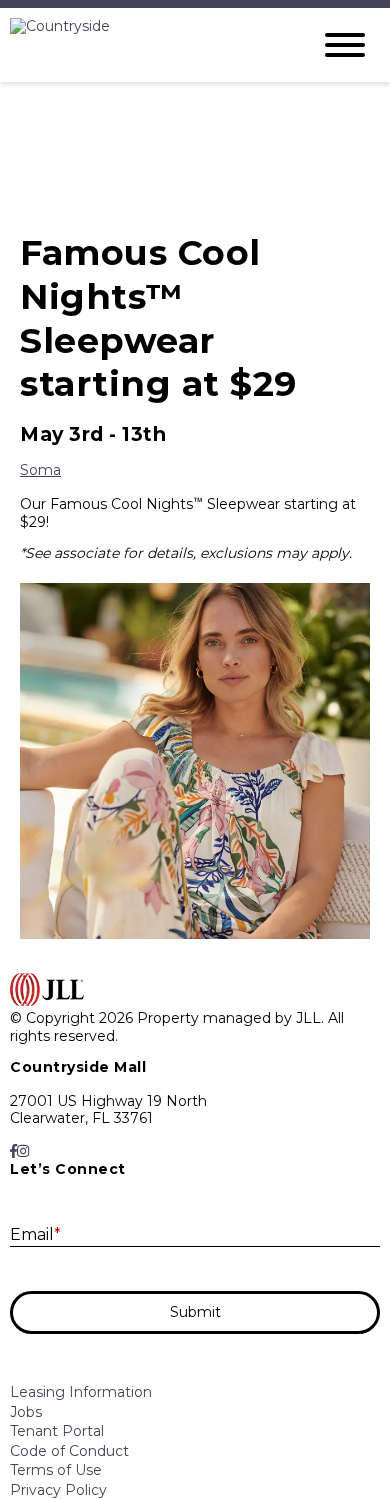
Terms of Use (56, 1470)
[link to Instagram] (23, 1152)
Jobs (26, 1412)
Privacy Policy (58, 1490)
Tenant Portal (57, 1431)
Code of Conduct (69, 1451)
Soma (40, 470)
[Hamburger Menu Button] (345, 45)
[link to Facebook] (13, 1152)
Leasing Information (81, 1392)
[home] (145, 45)
